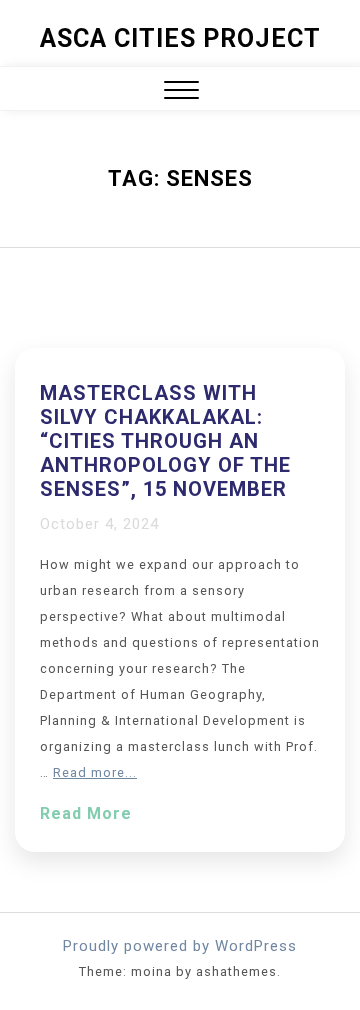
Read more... (95, 772)
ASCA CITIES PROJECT (180, 38)
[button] (181, 92)
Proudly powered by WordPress (180, 946)
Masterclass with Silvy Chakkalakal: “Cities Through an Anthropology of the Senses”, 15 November (165, 441)
